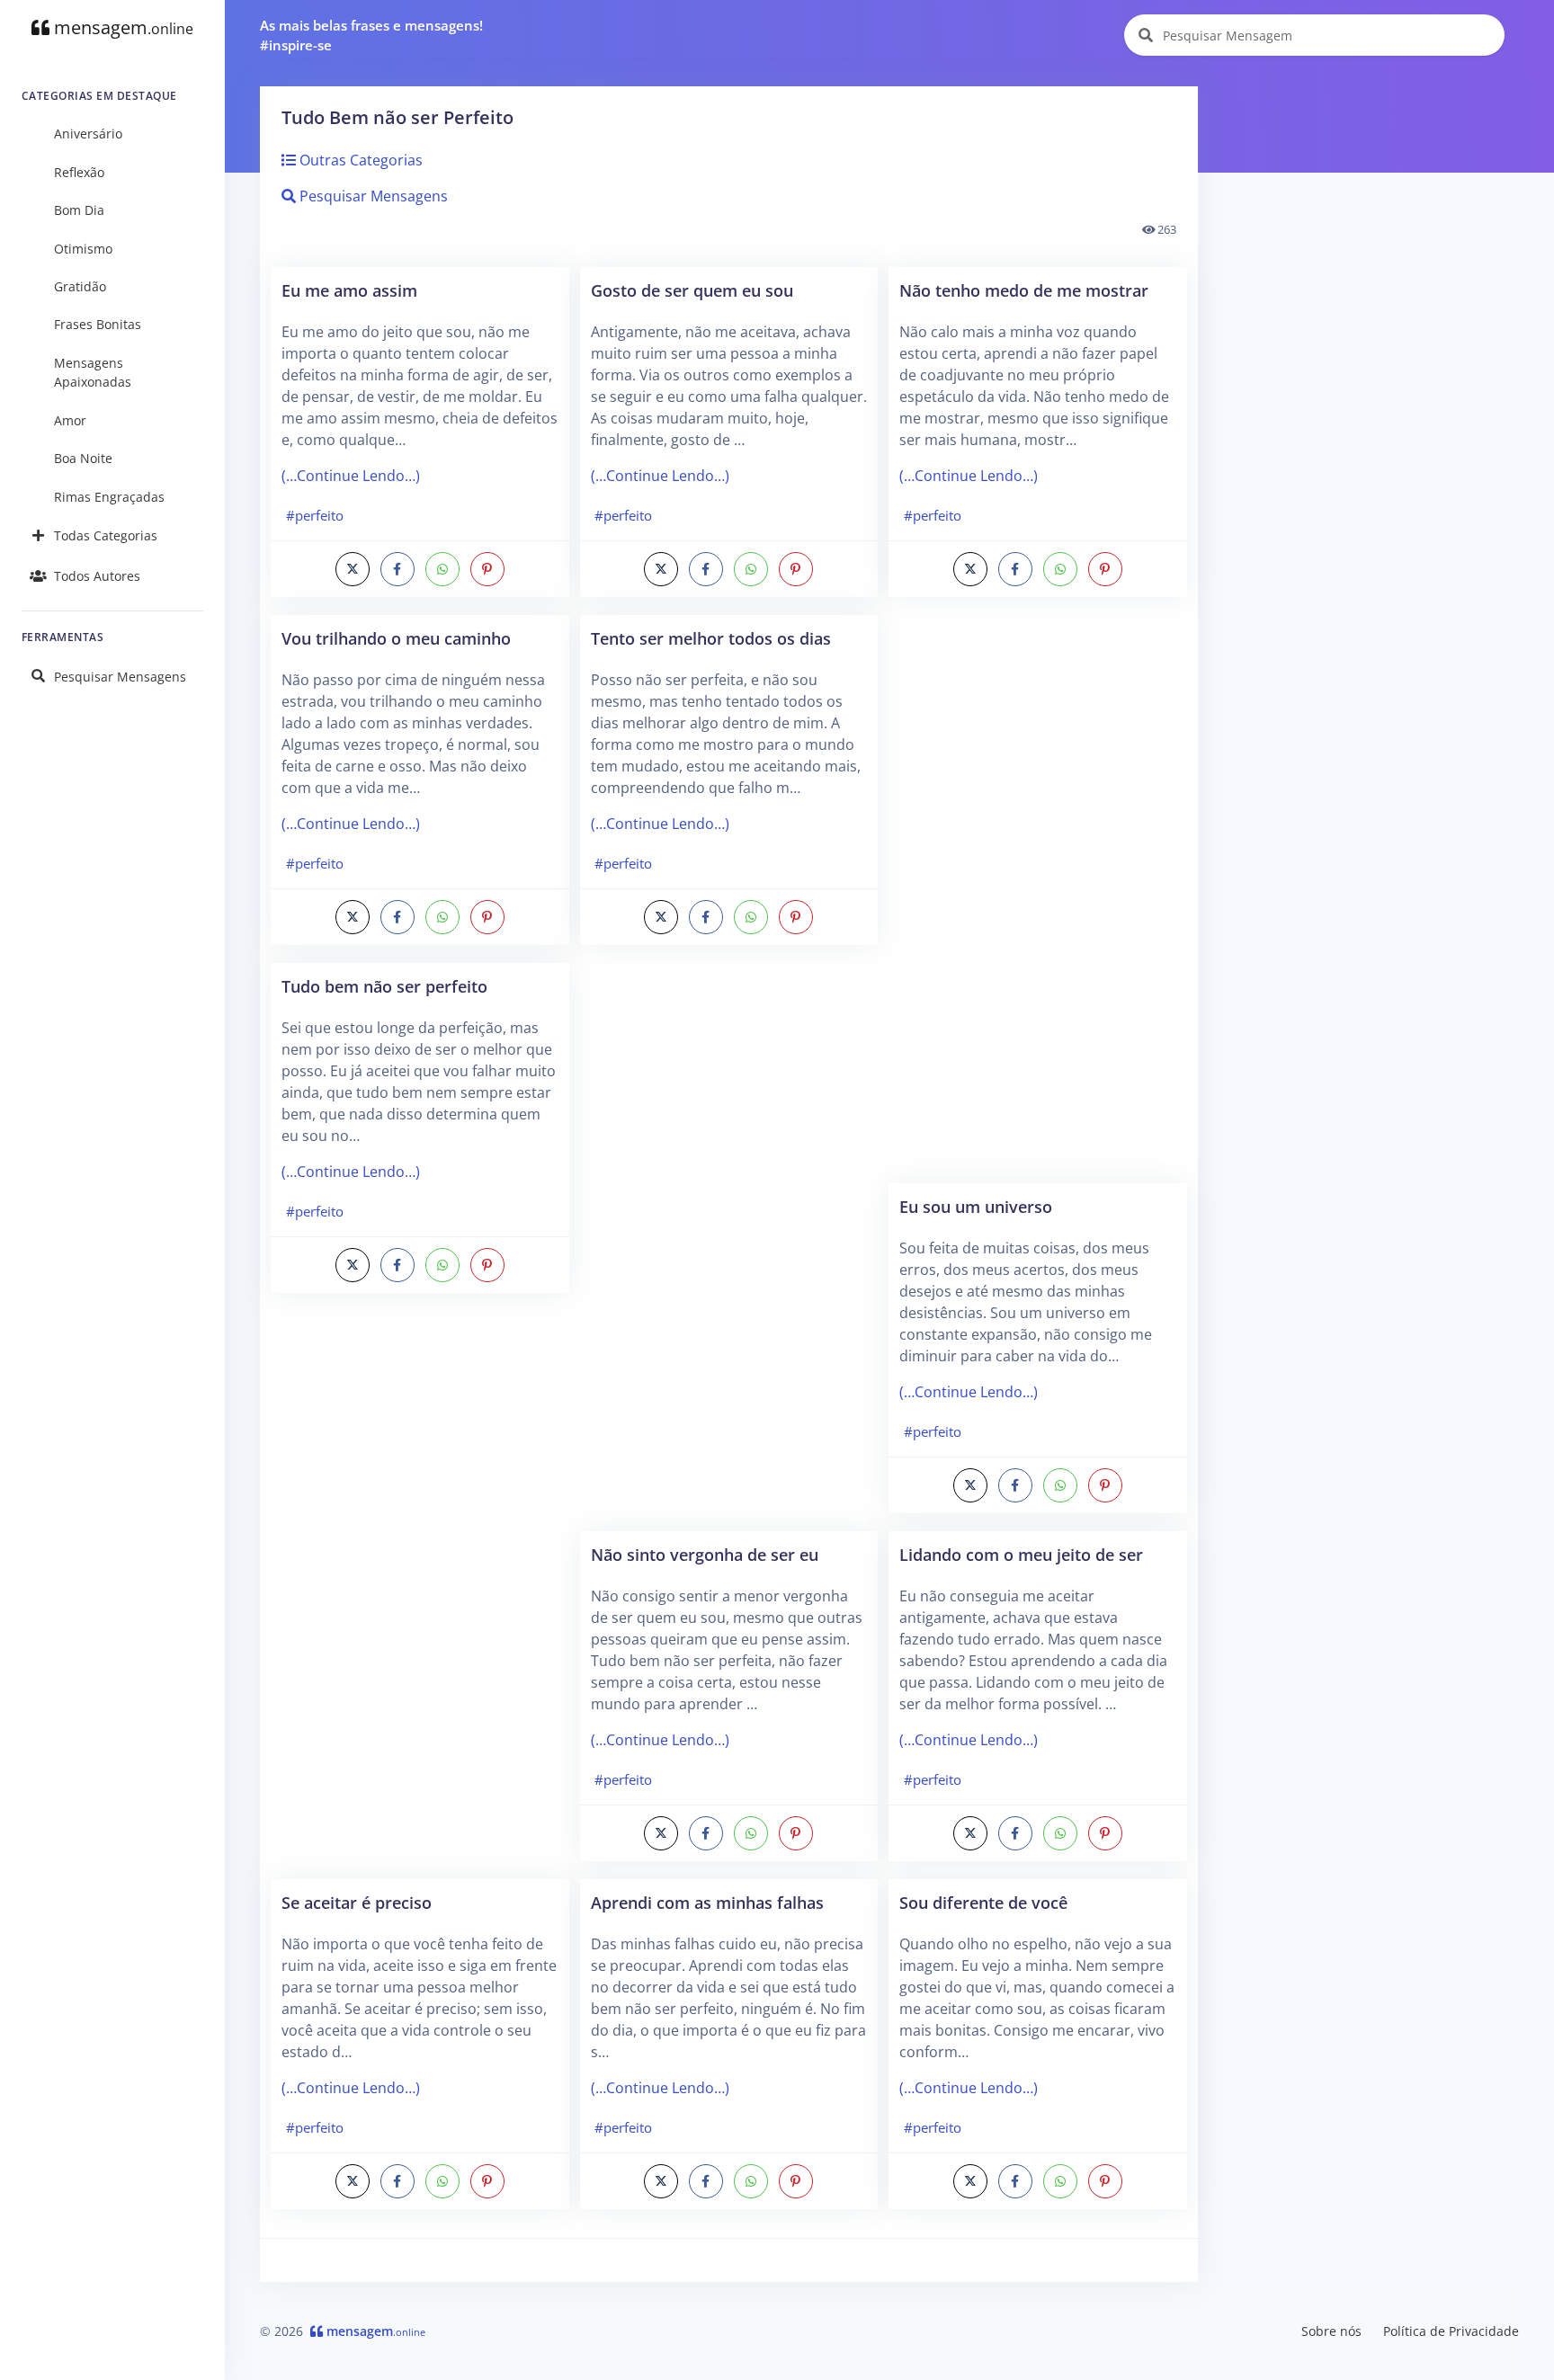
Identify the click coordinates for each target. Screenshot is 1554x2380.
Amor (70, 420)
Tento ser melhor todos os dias (711, 638)
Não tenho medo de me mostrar (1024, 290)
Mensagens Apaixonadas (93, 373)
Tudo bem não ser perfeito (384, 986)
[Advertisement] (420, 1595)
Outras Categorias (359, 160)
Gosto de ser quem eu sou (692, 290)
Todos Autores (97, 576)
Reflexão (79, 172)
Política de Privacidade (1451, 2331)
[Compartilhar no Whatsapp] (442, 569)
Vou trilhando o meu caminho (396, 638)
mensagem (121, 27)
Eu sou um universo (976, 1206)
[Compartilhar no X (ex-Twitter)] (353, 569)
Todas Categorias (106, 535)
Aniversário (88, 134)
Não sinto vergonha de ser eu (705, 1554)
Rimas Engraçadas (109, 497)
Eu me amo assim (349, 290)
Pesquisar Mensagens (120, 677)
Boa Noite (83, 458)
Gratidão (80, 286)
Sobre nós (1331, 2331)
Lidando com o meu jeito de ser (1021, 1554)
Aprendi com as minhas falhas (707, 1902)
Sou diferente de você (983, 1902)
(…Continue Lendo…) (351, 476)
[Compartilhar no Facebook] (397, 569)
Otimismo (83, 249)
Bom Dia (79, 210)
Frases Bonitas (98, 324)
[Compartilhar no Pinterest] (487, 569)
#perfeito (315, 515)
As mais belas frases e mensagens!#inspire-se (371, 36)
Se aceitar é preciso (357, 1902)
